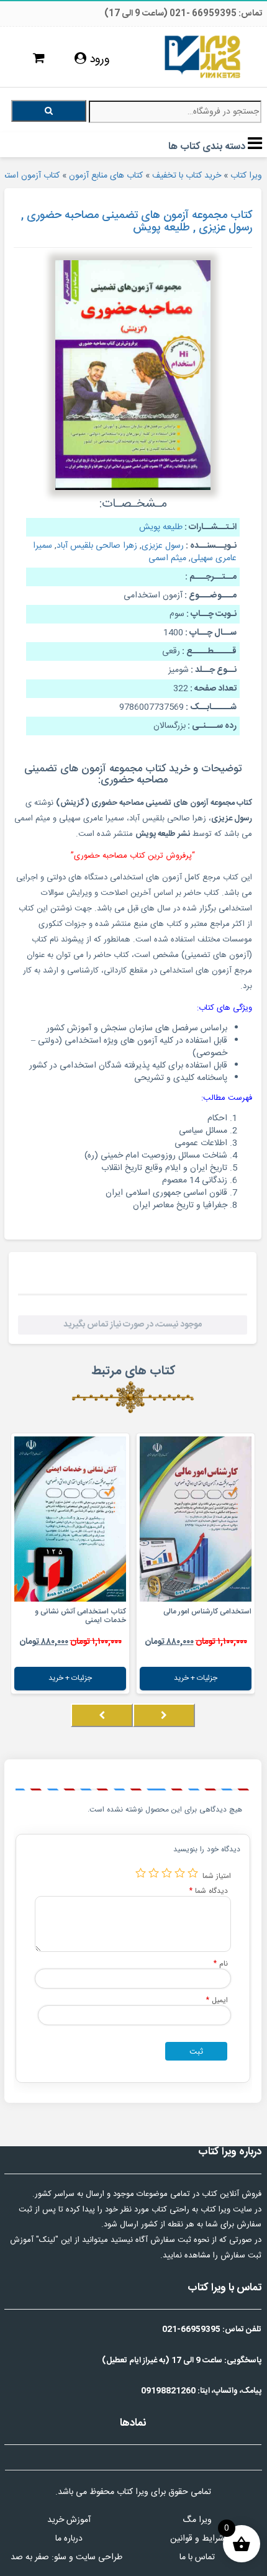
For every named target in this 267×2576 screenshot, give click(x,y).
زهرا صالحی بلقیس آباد (97, 546)
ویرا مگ (197, 2520)
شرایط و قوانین (197, 2539)
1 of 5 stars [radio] (193, 1873)
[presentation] (164, 1715)
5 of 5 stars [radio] (141, 1873)
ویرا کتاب (246, 176)
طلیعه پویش (161, 527)
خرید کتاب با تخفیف (187, 176)
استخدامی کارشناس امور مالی (207, 1612)
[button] (251, 1728)
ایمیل (217, 2000)
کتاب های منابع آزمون (106, 176)
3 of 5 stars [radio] (167, 1873)
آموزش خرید (69, 2520)
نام (221, 1963)
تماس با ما (197, 2557)
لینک (47, 2240)
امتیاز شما (217, 1876)
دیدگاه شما (209, 1891)
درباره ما (69, 2539)
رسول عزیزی (163, 546)
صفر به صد (30, 2557)
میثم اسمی (167, 558)
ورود (98, 60)
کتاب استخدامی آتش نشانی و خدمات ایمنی (80, 1616)
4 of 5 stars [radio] (154, 1873)
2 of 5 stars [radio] (180, 1873)
